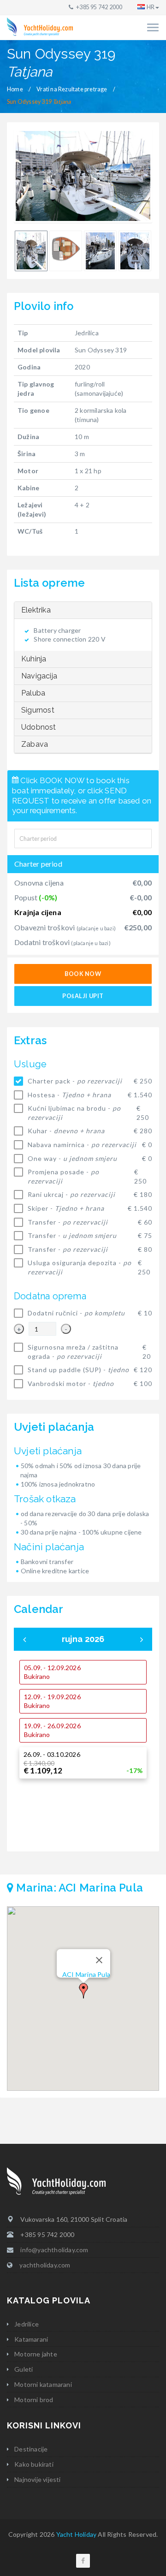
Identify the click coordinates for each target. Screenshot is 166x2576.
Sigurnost (38, 710)
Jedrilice (27, 2324)
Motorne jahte (36, 2354)
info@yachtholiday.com (54, 2250)
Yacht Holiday (77, 2534)
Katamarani (31, 2339)
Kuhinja (34, 659)
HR (151, 7)
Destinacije (31, 2449)
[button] (83, 1991)
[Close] (99, 1960)
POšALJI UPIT (83, 996)
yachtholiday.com (45, 2265)
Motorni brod (34, 2400)
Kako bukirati (34, 2464)
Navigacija (39, 676)
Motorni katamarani (43, 2384)
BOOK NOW (83, 974)
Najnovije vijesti (37, 2479)
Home (15, 89)
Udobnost (39, 727)
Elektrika (36, 610)
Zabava (35, 744)
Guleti (24, 2369)
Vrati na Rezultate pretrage (72, 89)
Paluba (33, 693)
